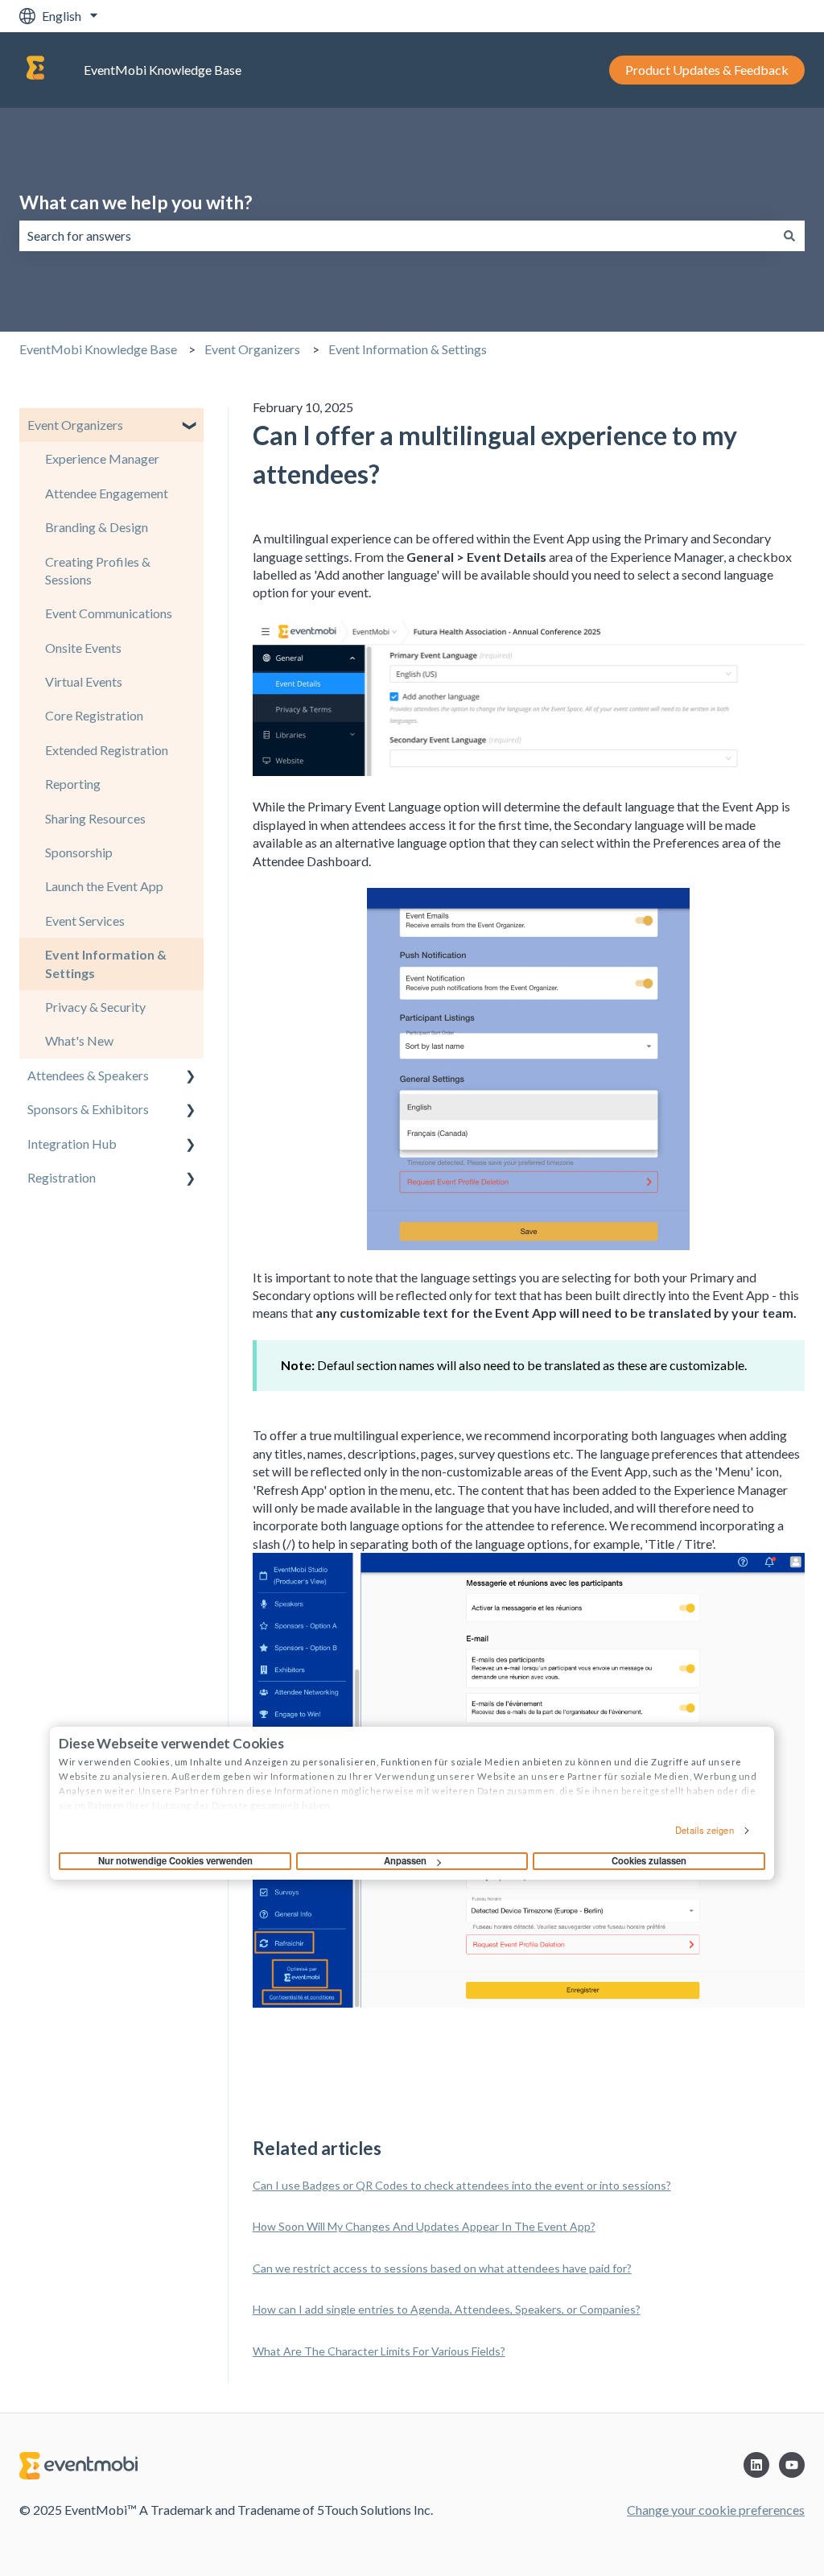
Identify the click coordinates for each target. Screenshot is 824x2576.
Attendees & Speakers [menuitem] (88, 1075)
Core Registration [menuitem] (94, 715)
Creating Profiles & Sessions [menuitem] (98, 570)
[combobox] (397, 236)
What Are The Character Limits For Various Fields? (379, 2351)
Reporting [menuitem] (73, 784)
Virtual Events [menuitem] (84, 681)
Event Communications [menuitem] (109, 613)
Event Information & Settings (408, 349)
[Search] (789, 236)
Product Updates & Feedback (707, 70)
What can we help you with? (136, 202)
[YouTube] (792, 2465)
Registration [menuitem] (62, 1177)
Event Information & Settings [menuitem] (106, 963)
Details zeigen (704, 1830)
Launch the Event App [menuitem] (104, 886)
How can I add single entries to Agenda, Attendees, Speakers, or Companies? (447, 2309)
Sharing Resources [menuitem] (95, 818)
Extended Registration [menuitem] (107, 750)
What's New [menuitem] (79, 1040)
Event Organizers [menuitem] (75, 425)
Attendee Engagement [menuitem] (107, 493)
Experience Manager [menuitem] (102, 458)
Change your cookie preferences (716, 2510)
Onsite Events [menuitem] (83, 648)
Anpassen (405, 1860)
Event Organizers (252, 349)
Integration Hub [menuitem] (72, 1144)
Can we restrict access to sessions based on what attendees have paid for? (442, 2268)
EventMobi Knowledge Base (163, 70)
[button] (191, 426)
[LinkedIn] (756, 2465)
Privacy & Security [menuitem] (95, 1007)
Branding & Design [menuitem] (97, 527)
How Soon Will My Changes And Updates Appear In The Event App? (424, 2226)
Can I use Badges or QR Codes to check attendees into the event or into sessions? (462, 2185)
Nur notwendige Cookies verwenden (175, 1860)
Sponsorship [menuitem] (79, 852)
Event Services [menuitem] (85, 921)
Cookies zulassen (649, 1860)
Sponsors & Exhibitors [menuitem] (88, 1109)
